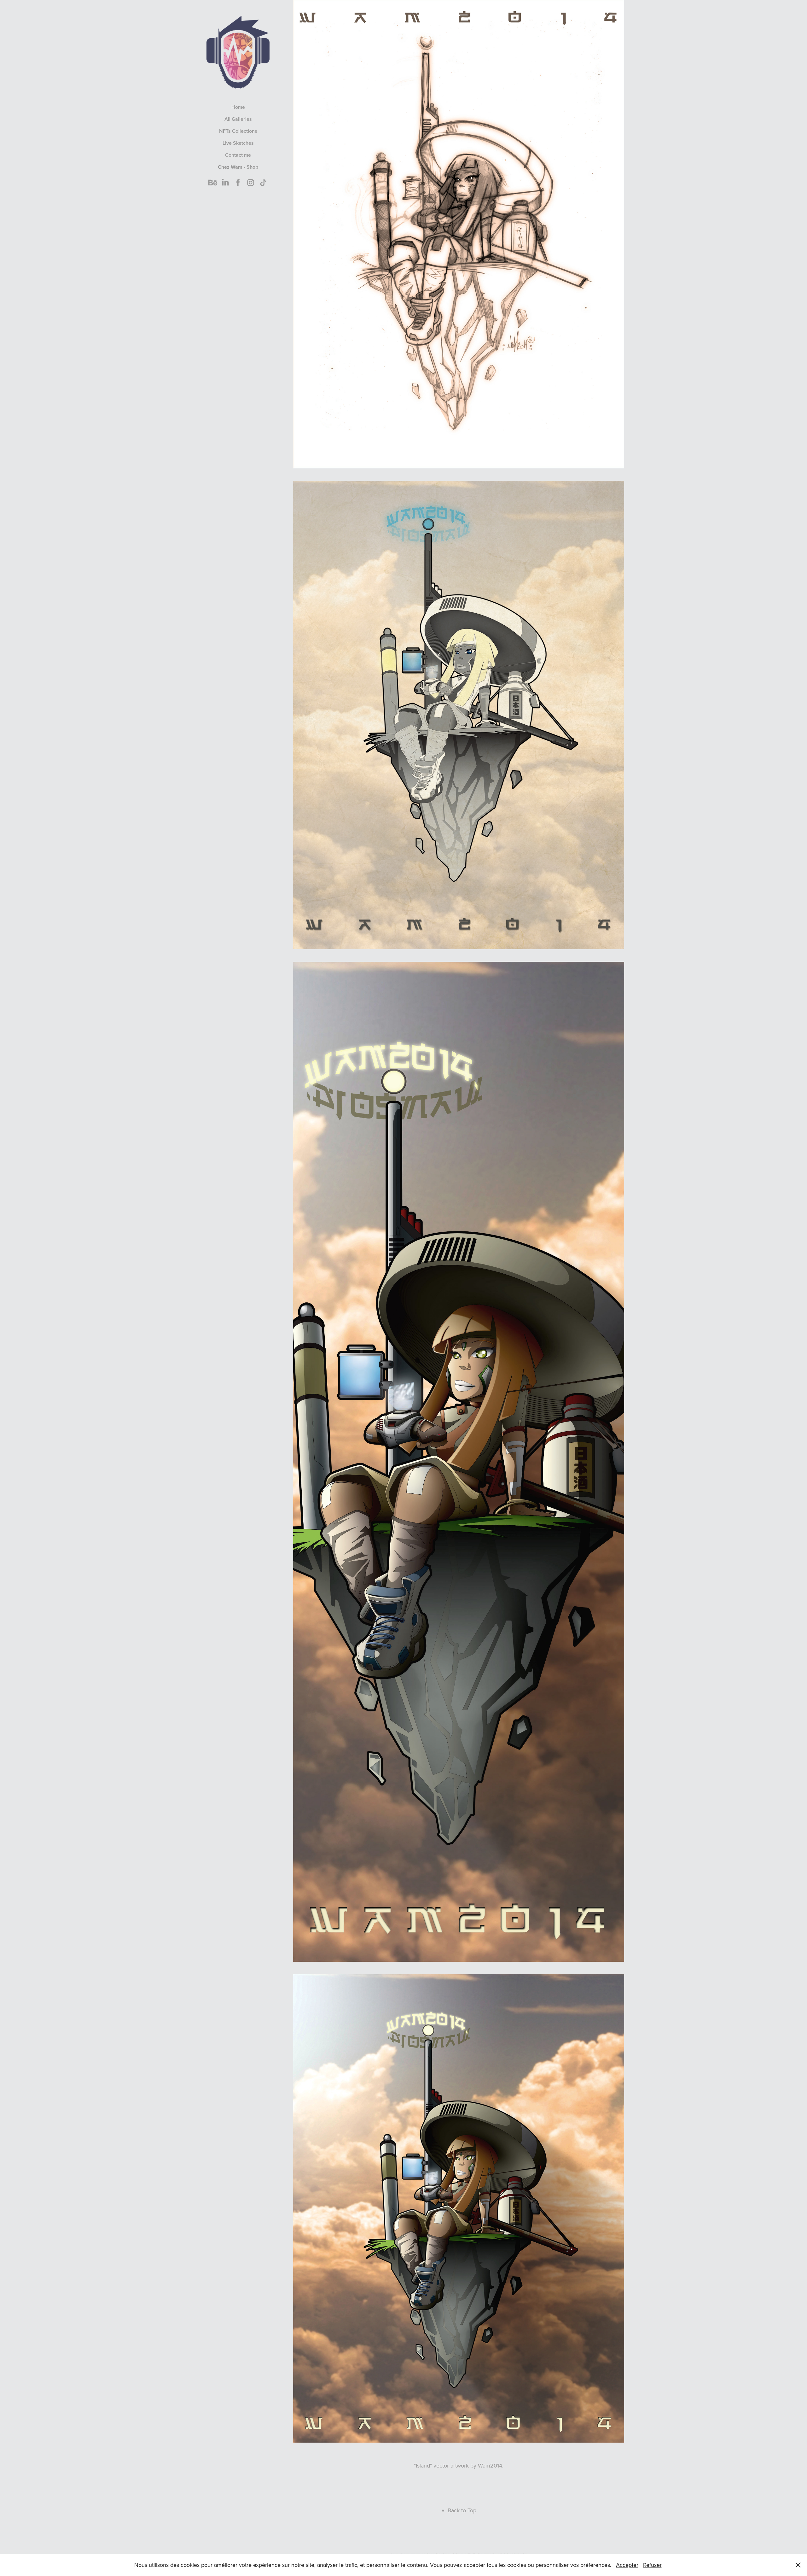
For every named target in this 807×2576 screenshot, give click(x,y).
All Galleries (238, 119)
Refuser (652, 2565)
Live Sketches (238, 143)
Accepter (627, 2565)
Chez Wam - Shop (238, 167)
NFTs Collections (238, 131)
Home (238, 107)
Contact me (238, 155)
